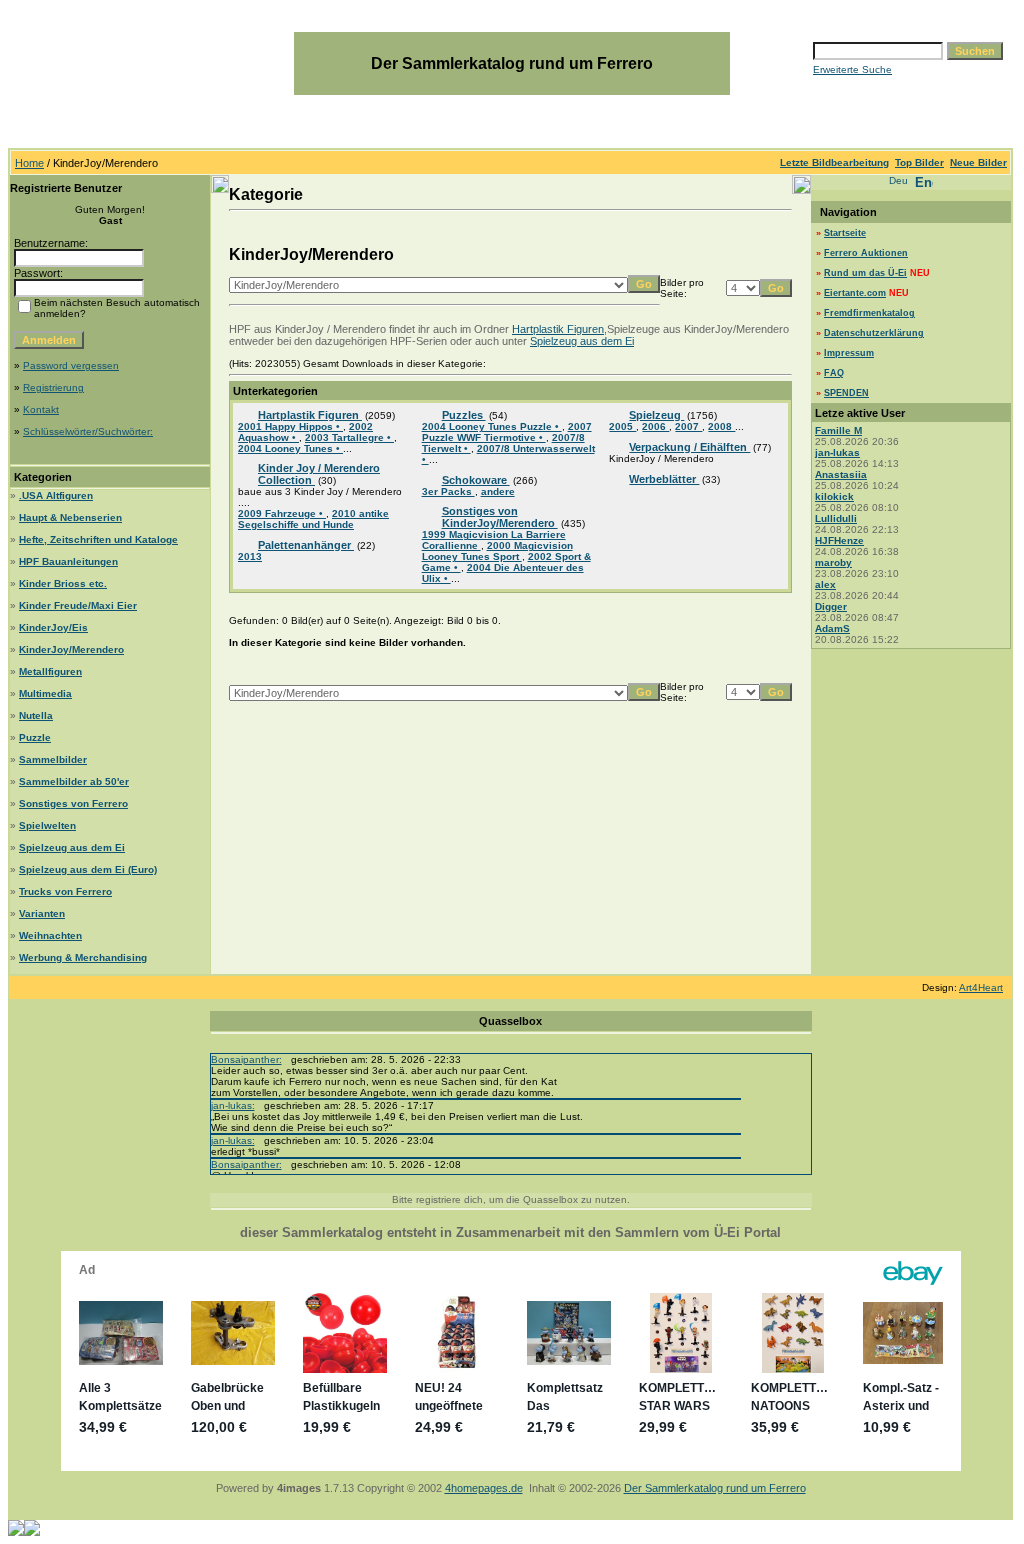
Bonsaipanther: (246, 1059)
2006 (655, 426)
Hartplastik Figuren (558, 329)
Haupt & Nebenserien (70, 517)
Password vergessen (71, 365)
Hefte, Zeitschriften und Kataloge (98, 539)
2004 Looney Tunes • (290, 448)
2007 (688, 426)
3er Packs (448, 491)
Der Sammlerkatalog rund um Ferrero (715, 1488)
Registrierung (53, 387)
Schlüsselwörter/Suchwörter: (88, 431)
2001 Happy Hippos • (290, 426)
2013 (250, 556)
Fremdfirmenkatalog (869, 313)
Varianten (42, 913)
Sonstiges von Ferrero (73, 803)
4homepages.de (484, 1488)
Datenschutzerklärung (874, 333)
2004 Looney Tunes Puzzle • (492, 426)
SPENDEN (846, 393)
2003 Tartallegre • (349, 437)
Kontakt (41, 409)
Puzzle (35, 737)
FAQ (834, 373)
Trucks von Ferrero (65, 891)
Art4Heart (981, 987)
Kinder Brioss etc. (63, 583)
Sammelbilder (53, 759)
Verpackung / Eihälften (689, 447)
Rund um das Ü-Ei (865, 273)
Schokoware (476, 480)
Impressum (849, 353)
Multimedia (45, 693)
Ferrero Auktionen (866, 253)
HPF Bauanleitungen (68, 561)
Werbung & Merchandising (83, 957)
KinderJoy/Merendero (71, 649)
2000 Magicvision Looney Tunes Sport (497, 551)
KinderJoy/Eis (53, 627)
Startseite (845, 233)
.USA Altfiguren (56, 495)
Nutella (36, 715)
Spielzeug (656, 415)
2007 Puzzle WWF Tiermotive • (507, 432)
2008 (721, 426)
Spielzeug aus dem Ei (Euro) (88, 869)
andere (498, 491)
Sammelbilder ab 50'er (74, 781)
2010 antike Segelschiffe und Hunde (313, 519)
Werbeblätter (664, 479)
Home (29, 163)
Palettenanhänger (306, 545)
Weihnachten (50, 935)
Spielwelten (47, 825)
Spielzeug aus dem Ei (72, 847)
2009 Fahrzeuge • (282, 513)
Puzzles (464, 415)
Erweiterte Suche (852, 69)
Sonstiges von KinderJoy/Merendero (500, 517)
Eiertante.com (855, 293)
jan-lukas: (233, 1105)
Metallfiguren (50, 671)
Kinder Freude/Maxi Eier (78, 605)
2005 (622, 426)
